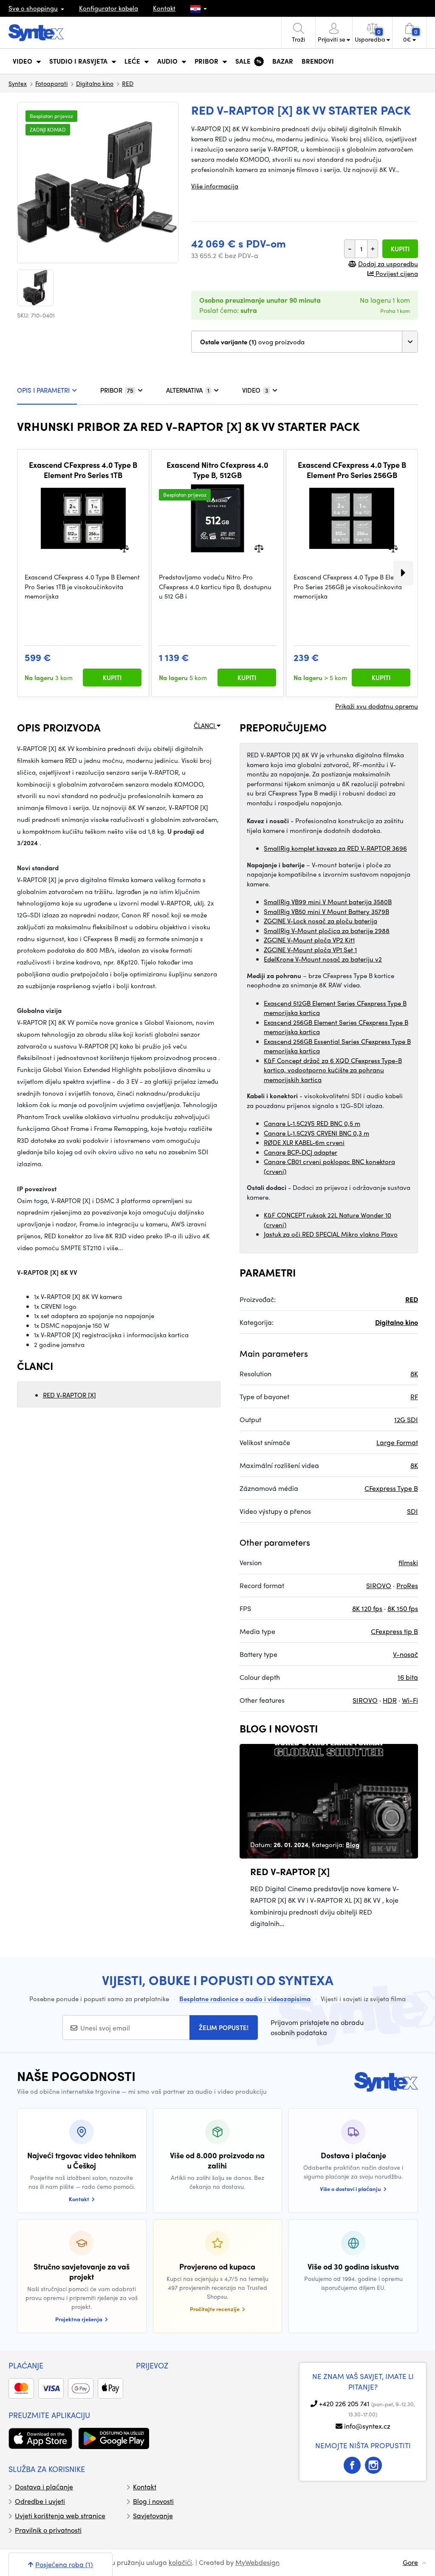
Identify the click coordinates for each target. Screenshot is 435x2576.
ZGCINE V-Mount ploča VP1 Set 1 (310, 950)
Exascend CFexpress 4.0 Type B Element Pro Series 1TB (83, 470)
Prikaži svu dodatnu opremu (377, 706)
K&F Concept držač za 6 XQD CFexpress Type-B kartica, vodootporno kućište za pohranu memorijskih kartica (333, 1070)
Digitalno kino (95, 83)
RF (414, 1396)
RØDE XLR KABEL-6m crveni (304, 1142)
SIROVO (379, 1585)
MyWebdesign (257, 2562)
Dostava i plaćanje (44, 2487)
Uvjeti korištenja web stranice (60, 2516)
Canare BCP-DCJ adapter (301, 1152)
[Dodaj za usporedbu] (124, 548)
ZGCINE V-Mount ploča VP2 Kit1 (309, 940)
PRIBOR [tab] (117, 390)
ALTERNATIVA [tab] (188, 390)
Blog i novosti (153, 2501)
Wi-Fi (410, 1700)
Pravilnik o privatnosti (48, 2530)
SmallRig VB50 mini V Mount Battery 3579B (326, 911)
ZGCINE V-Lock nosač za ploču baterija (321, 921)
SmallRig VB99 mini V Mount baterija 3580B (328, 902)
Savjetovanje (153, 2516)
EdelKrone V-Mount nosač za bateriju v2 (323, 959)
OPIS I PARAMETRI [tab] (43, 390)
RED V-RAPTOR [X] (69, 1395)
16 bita (408, 1677)
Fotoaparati (51, 83)
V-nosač (405, 1654)
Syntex (18, 83)
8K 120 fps (367, 1608)
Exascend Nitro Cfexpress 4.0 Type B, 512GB (217, 470)
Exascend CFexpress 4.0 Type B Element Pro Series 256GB (352, 470)
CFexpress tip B (394, 1631)
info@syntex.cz (367, 2426)
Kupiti (400, 249)
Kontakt (164, 8)
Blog (353, 1845)
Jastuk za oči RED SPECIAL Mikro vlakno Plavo (331, 1234)
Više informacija (215, 186)
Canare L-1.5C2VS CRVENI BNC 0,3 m (316, 1133)
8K (414, 1374)
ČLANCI (205, 726)
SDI (412, 1511)
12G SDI (406, 1419)
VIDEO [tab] (255, 390)
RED (128, 83)
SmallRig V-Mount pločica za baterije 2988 (327, 931)
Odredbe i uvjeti (40, 2501)
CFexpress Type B (391, 1488)
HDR (390, 1700)
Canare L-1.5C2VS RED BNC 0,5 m (312, 1123)
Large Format (397, 1442)
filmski (408, 1562)
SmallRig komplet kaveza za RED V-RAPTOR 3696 (335, 848)
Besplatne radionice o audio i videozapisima (245, 1999)
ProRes (407, 1585)
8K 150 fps (403, 1608)
